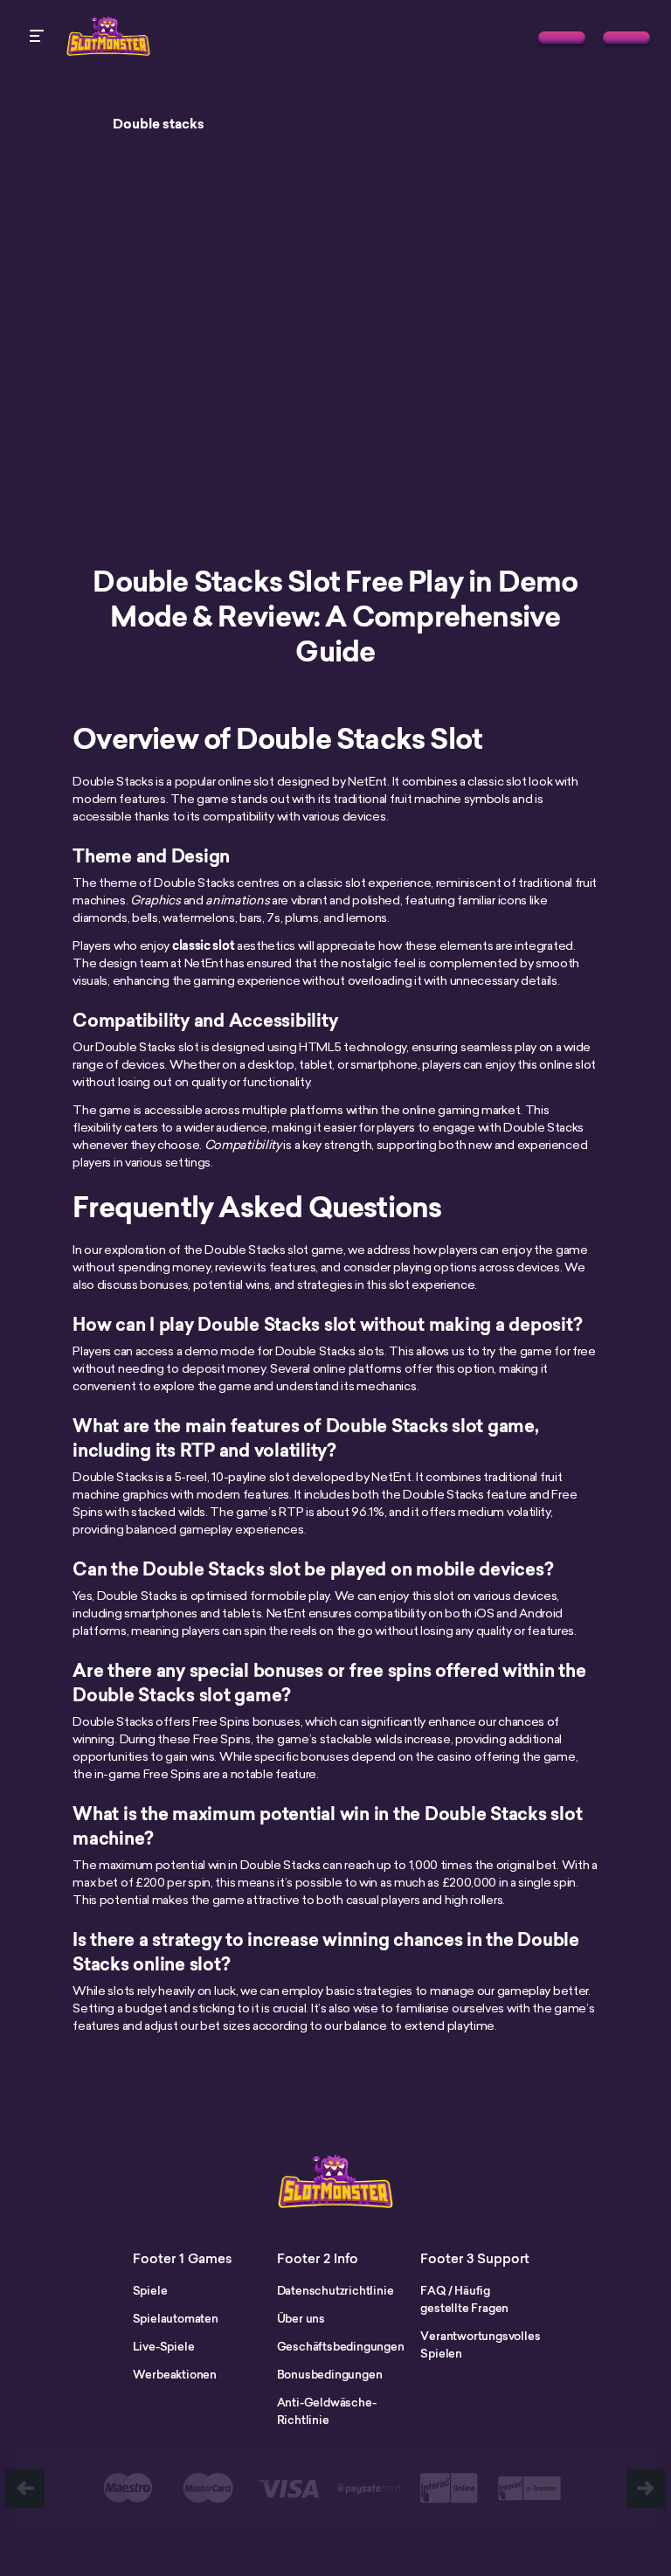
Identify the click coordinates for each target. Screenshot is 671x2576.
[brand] (562, 38)
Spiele (150, 2290)
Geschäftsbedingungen (341, 2346)
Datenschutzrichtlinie (335, 2290)
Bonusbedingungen (330, 2374)
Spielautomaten (176, 2318)
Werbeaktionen (175, 2374)
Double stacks (159, 124)
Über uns (301, 2318)
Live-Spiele (164, 2346)
